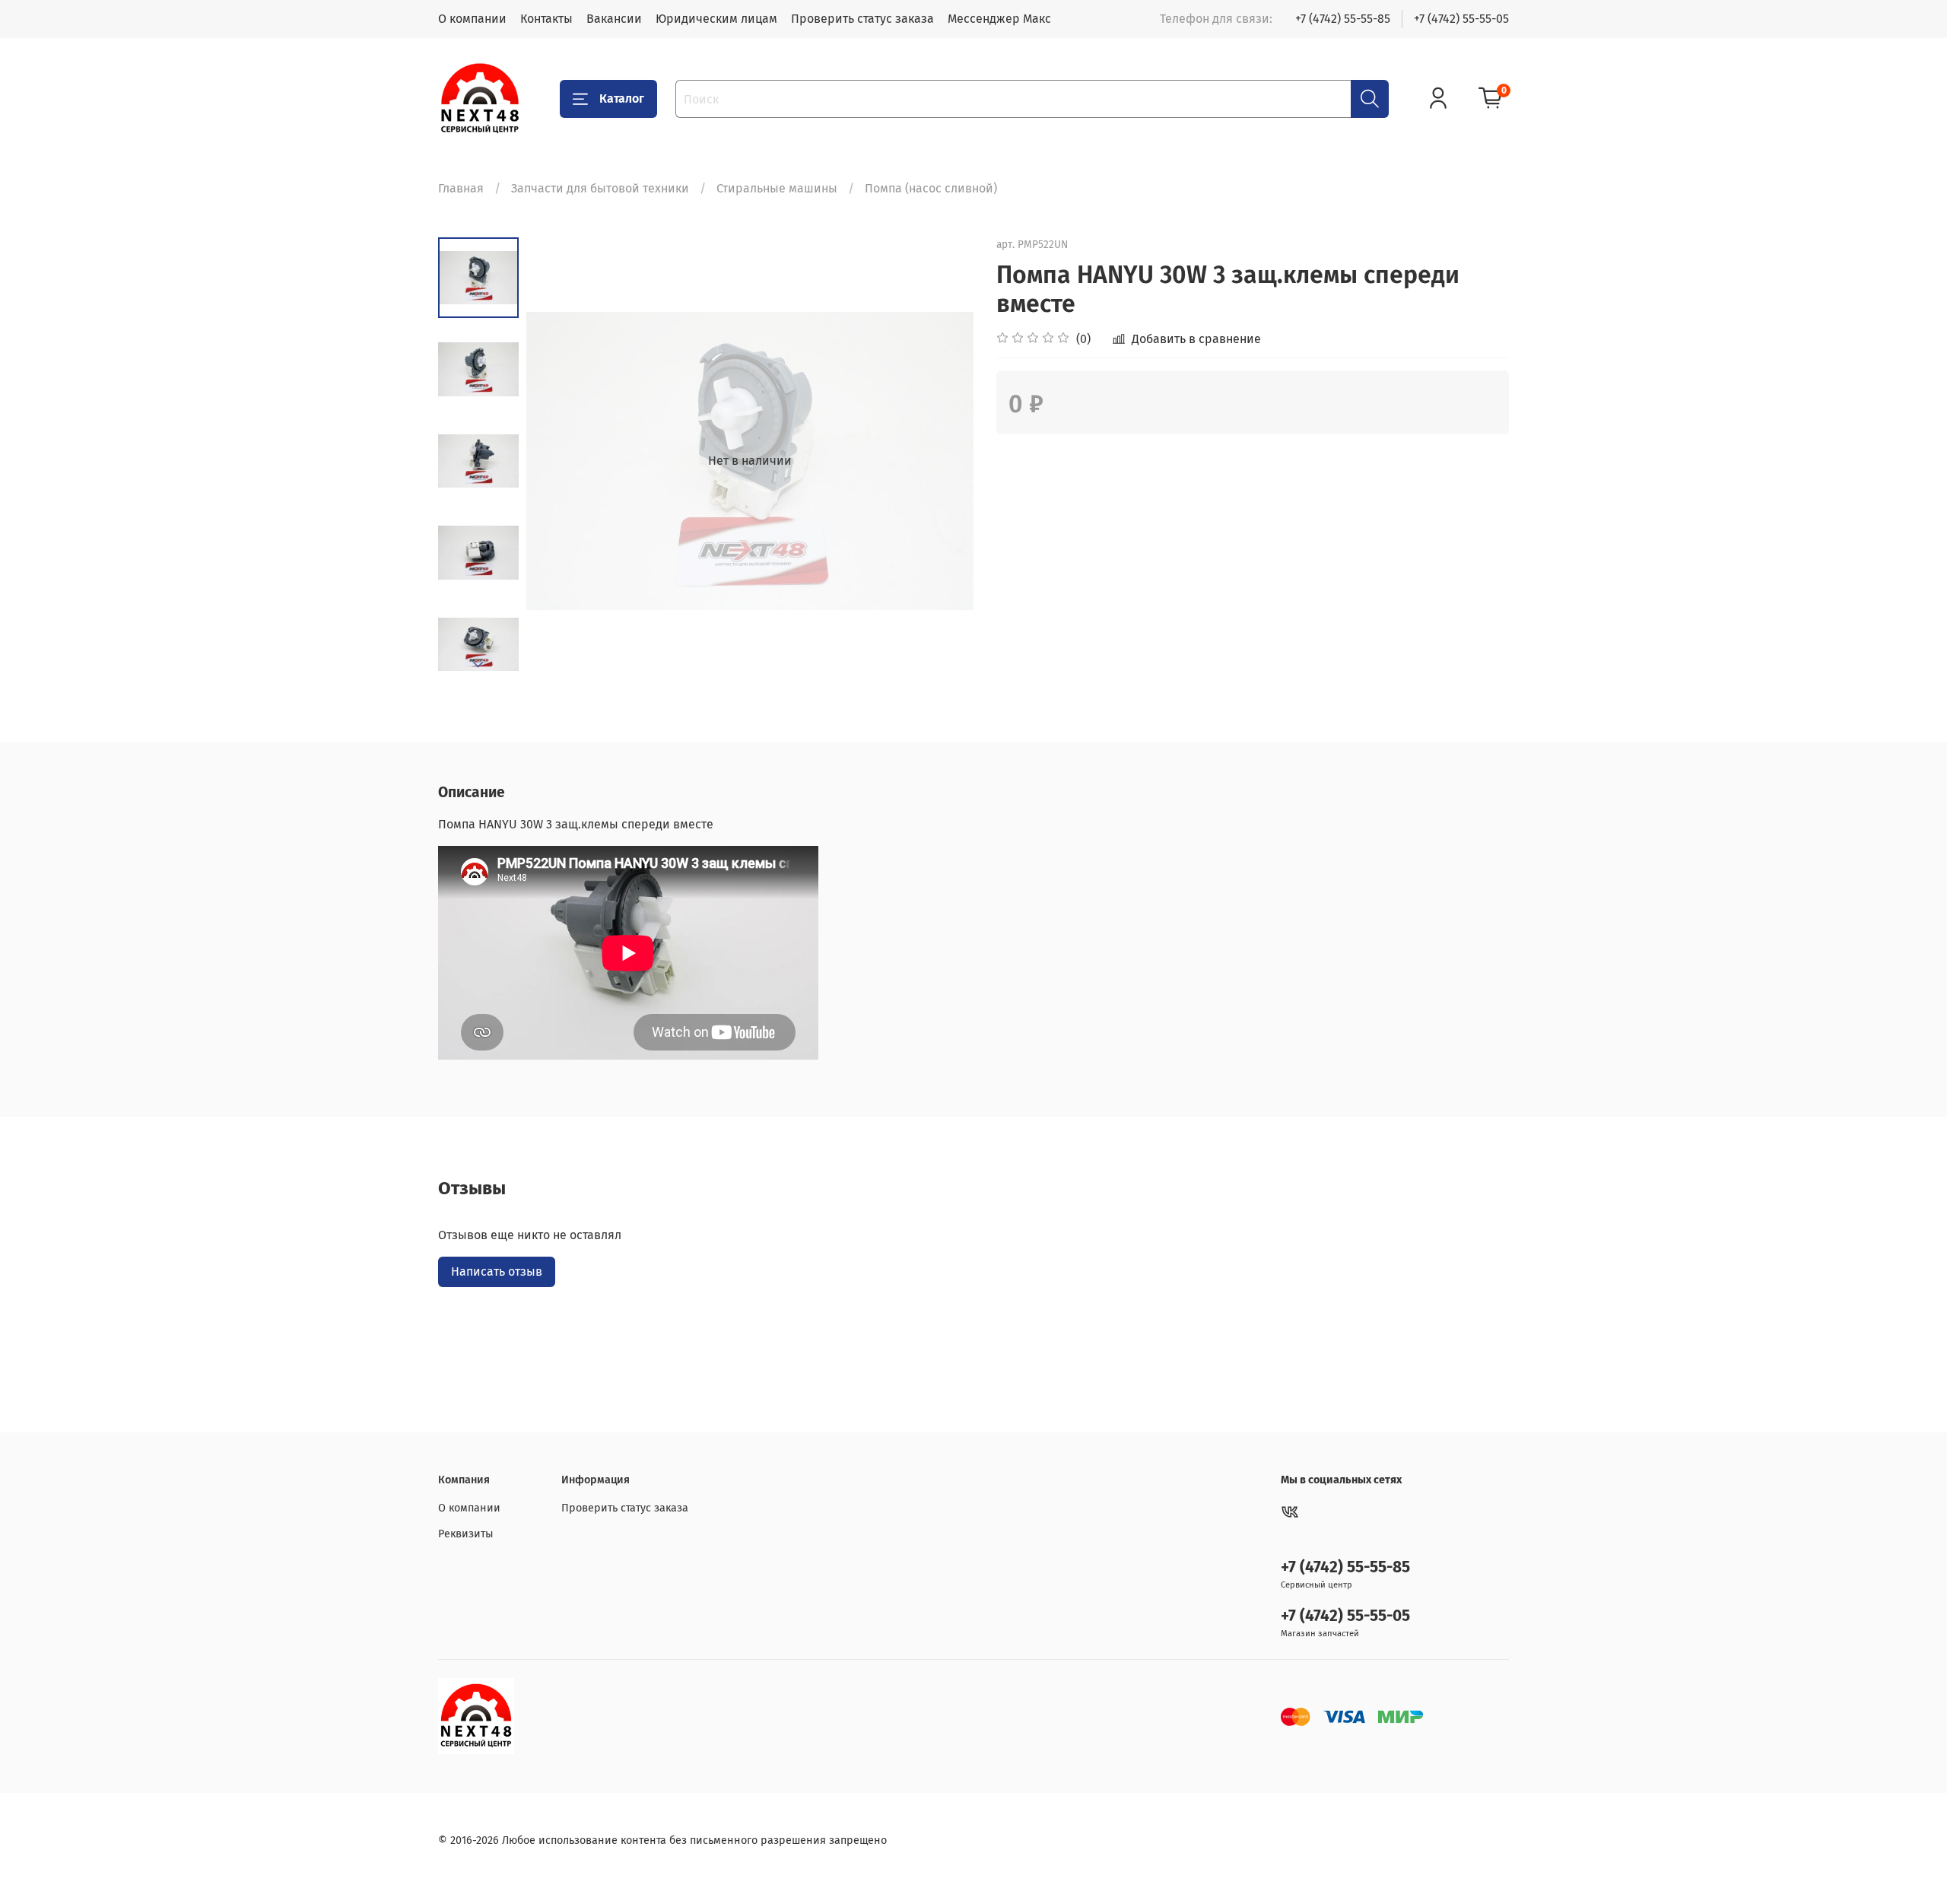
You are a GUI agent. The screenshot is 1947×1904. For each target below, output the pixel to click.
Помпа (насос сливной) (931, 188)
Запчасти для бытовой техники (600, 188)
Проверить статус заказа (862, 19)
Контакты (546, 19)
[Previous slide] (557, 461)
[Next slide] (478, 665)
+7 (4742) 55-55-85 (1343, 19)
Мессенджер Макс (999, 19)
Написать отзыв (497, 1271)
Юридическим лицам (716, 19)
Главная (461, 188)
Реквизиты (466, 1534)
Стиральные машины (777, 188)
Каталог (622, 99)
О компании (472, 19)
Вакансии (614, 19)
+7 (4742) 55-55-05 (1461, 19)
